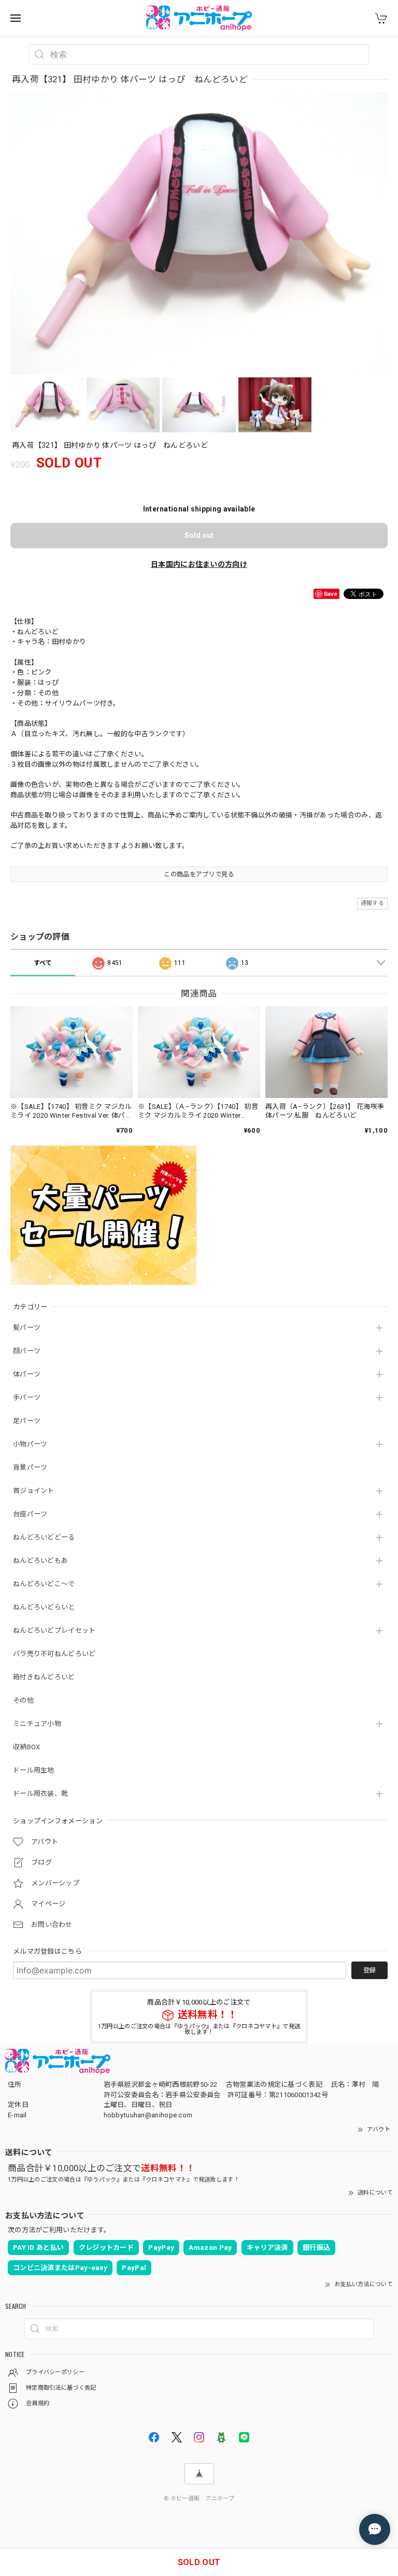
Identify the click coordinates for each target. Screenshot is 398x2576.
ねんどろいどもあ (40, 1561)
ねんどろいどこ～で (44, 1584)
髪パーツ (27, 1328)
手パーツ (27, 1397)
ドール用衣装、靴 (40, 1794)
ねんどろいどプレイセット (54, 1630)
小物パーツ (30, 1444)
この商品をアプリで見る (199, 874)
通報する (372, 903)
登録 (369, 1970)
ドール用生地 (34, 1770)
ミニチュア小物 (37, 1724)
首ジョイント (34, 1491)
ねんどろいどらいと (44, 1607)
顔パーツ (27, 1351)
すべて (43, 963)
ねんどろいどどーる (44, 1537)
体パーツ (27, 1374)
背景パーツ (30, 1467)
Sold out (199, 535)
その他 (23, 1700)
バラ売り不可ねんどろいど (54, 1654)
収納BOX (27, 1747)
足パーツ (27, 1421)
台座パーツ (30, 1514)
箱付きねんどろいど (44, 1677)
